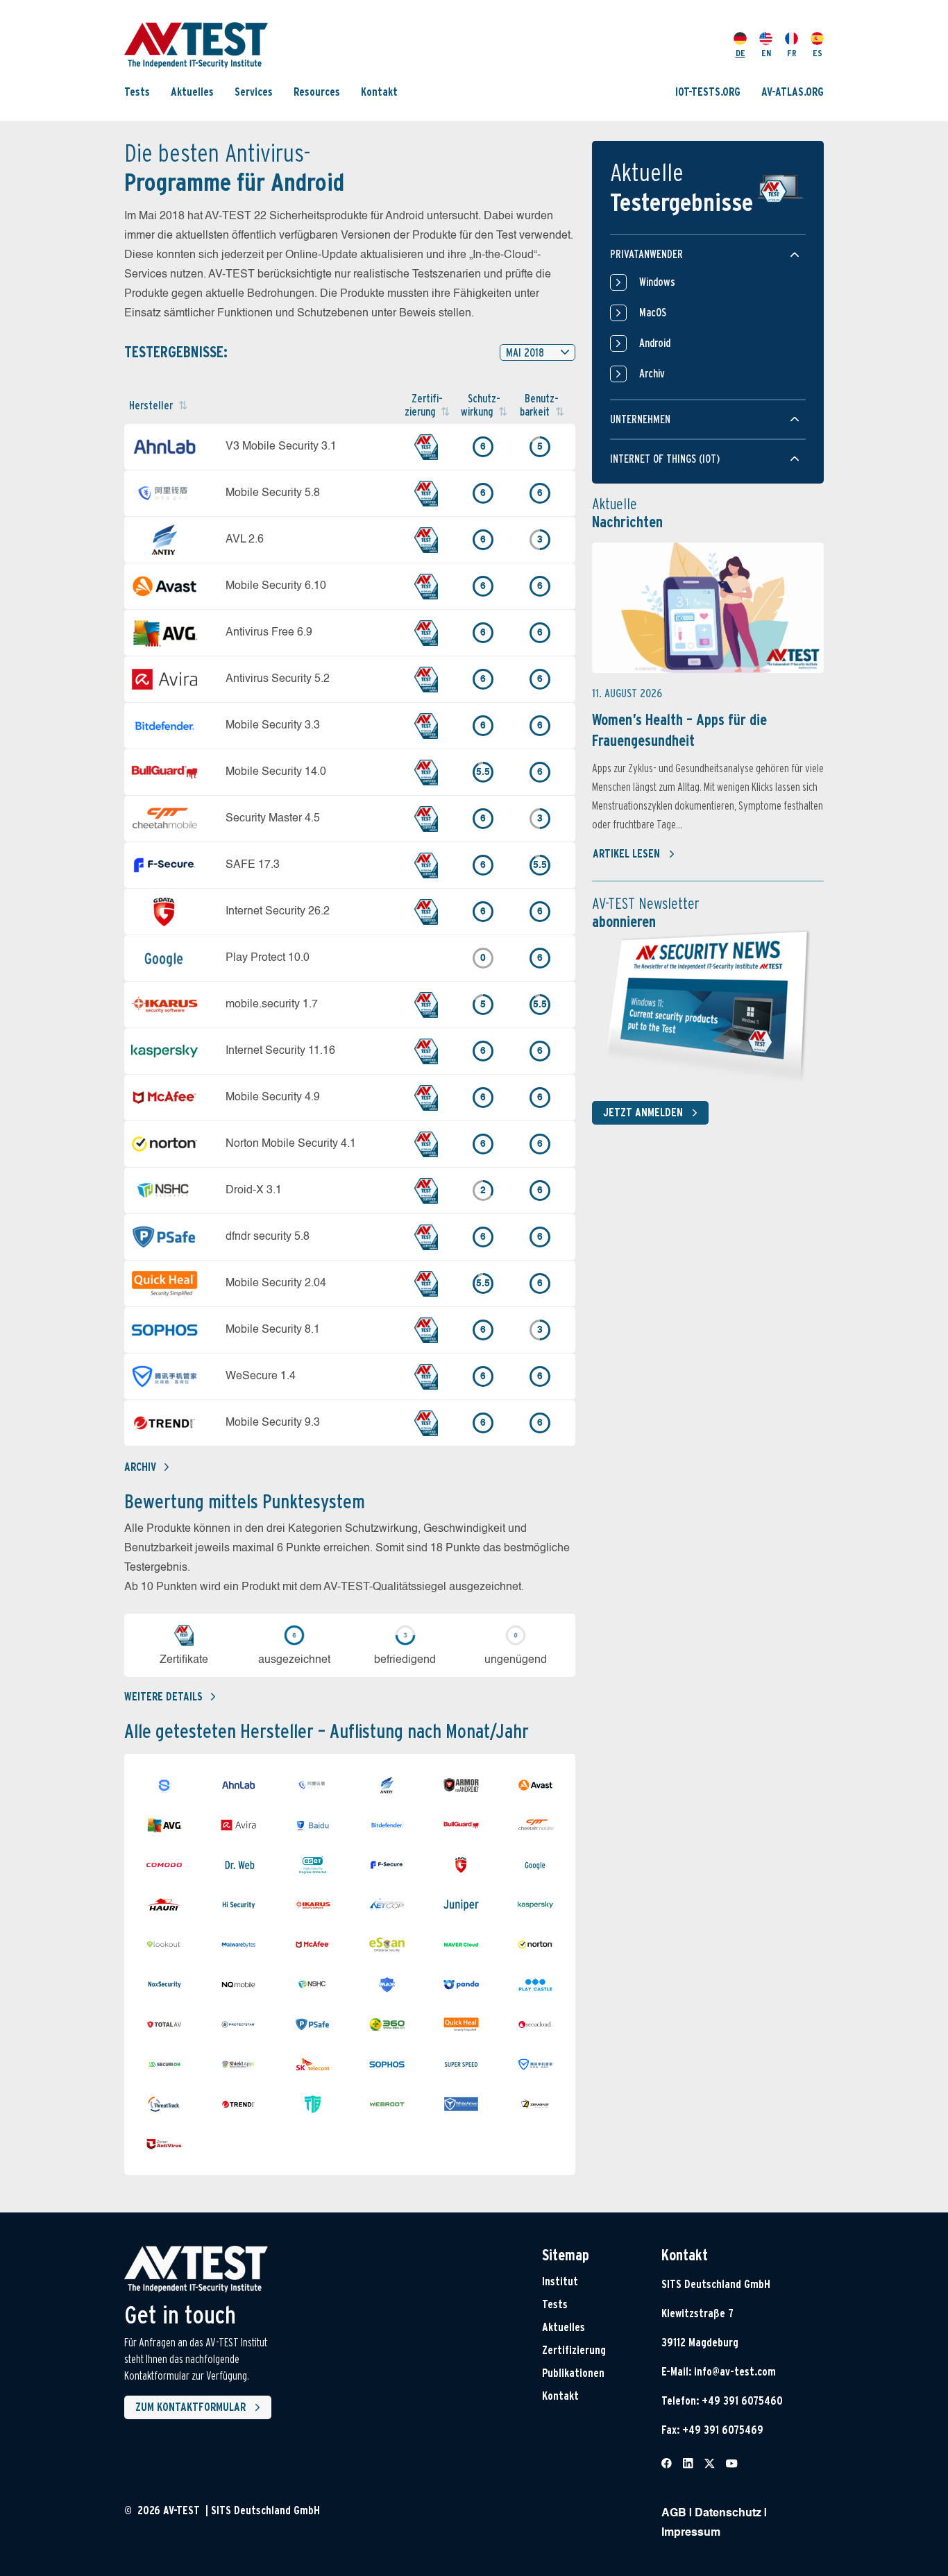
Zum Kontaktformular (191, 2407)
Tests (137, 92)
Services (254, 92)
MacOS (653, 313)
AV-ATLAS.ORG (793, 92)
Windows (657, 282)
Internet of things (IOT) (665, 459)
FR (792, 53)
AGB (674, 2514)
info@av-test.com (735, 2372)
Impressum (691, 2533)
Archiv (140, 1467)
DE (740, 53)
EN (766, 53)
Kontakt (379, 92)
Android (655, 343)
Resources (317, 92)
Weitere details (163, 1697)
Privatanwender (646, 254)
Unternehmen (640, 419)
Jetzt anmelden (643, 1112)
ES (818, 53)
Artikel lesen (626, 854)
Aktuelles (192, 92)
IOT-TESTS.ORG (708, 92)
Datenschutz (728, 2514)
